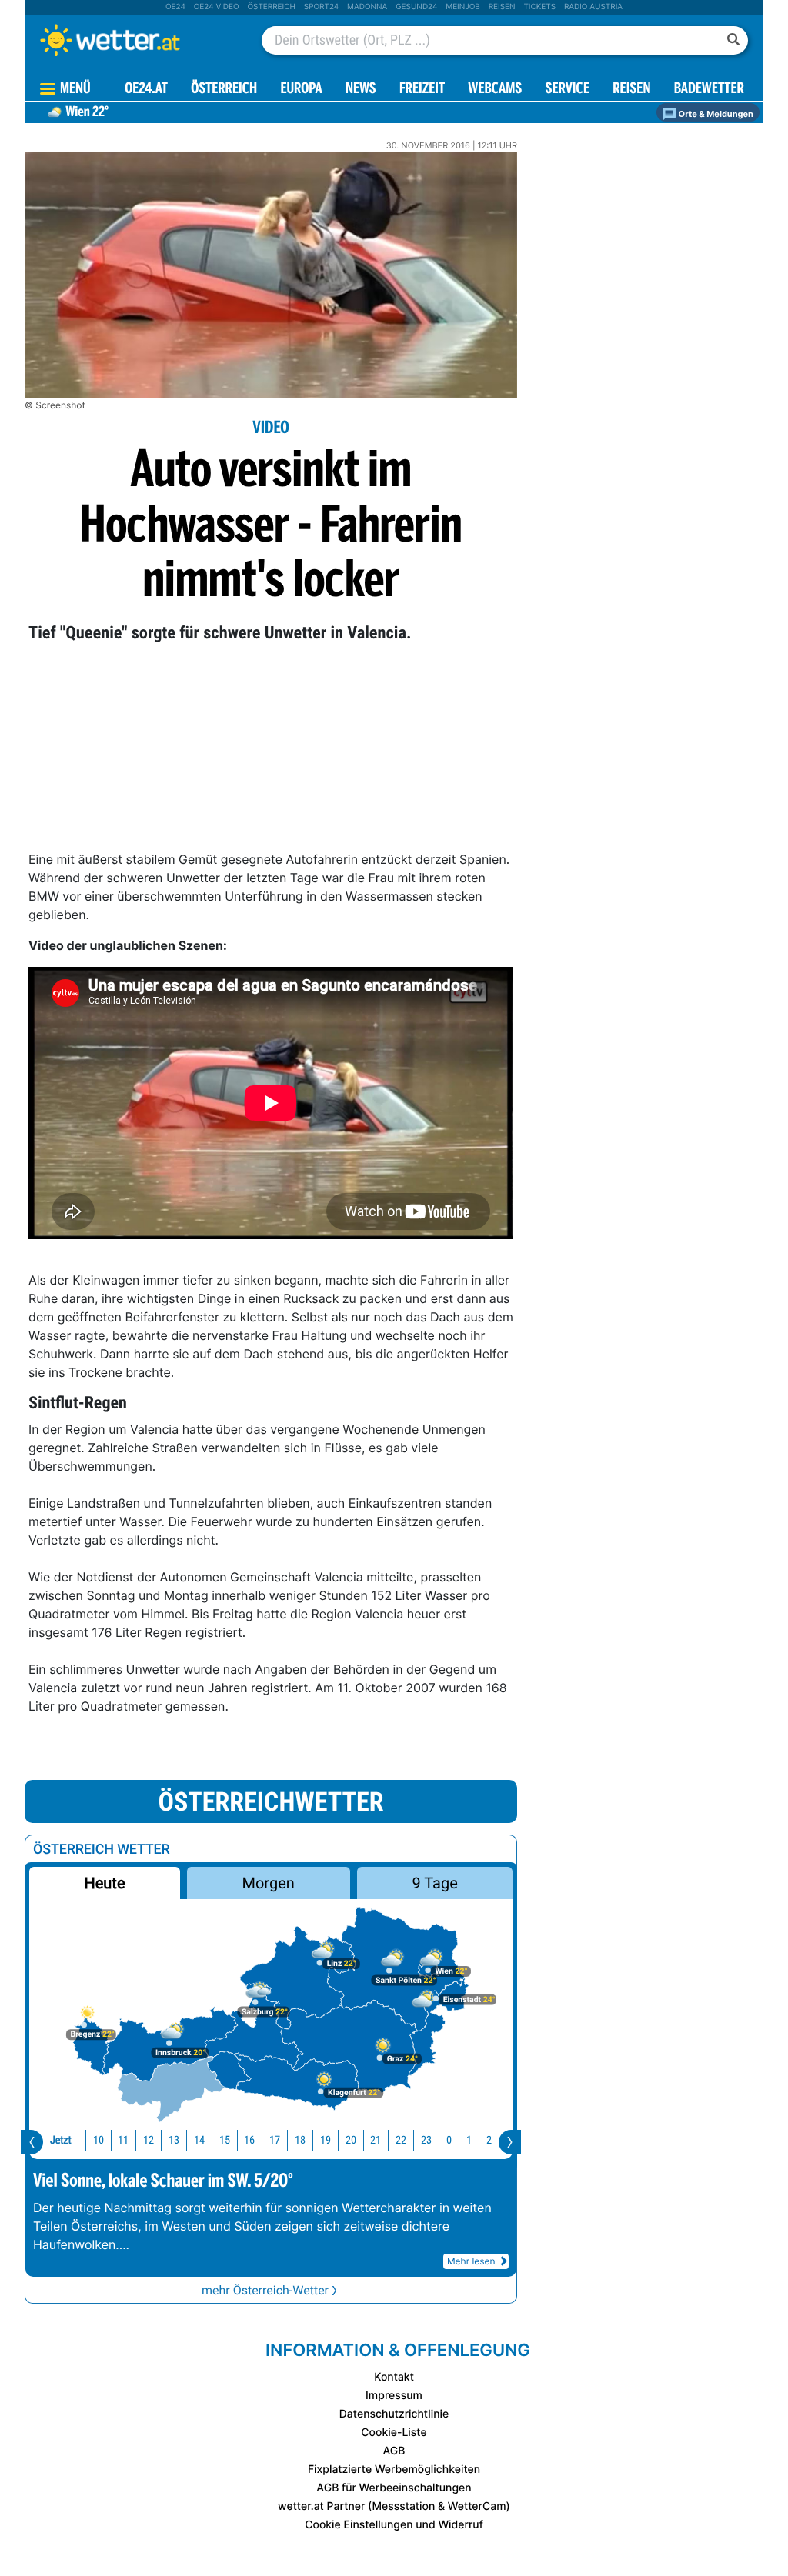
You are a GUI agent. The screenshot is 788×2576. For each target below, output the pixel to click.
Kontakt (394, 2377)
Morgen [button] (269, 1883)
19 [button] (326, 2140)
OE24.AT (146, 90)
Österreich (271, 7)
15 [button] (225, 2140)
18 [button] (300, 2140)
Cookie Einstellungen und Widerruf (394, 2525)
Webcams (495, 90)
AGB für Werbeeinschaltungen (394, 2488)
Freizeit (422, 90)
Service (568, 90)
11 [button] (123, 2140)
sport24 (321, 7)
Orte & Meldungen (715, 114)
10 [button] (98, 2140)
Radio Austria (593, 7)
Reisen (502, 7)
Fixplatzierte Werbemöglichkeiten (394, 2469)
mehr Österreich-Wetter (265, 2290)
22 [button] (401, 2140)
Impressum (394, 2396)
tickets (539, 7)
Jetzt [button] (61, 2140)
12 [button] (149, 2140)
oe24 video (217, 7)
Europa (301, 90)
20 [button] (351, 2140)
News (361, 90)
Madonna (367, 7)
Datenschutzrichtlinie (394, 2414)
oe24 (175, 7)
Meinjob (463, 7)
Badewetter (709, 90)
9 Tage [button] (434, 1883)
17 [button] (275, 2140)
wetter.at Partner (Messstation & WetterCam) (394, 2506)
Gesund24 (416, 7)
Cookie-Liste (394, 2433)
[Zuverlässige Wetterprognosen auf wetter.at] (135, 40)
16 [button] (249, 2140)
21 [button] (376, 2140)
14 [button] (199, 2140)
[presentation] (32, 2142)
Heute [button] (104, 1883)
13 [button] (174, 2140)
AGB (394, 2451)
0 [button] (449, 2140)
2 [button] (489, 2140)
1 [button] (469, 2140)
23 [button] (426, 2140)
